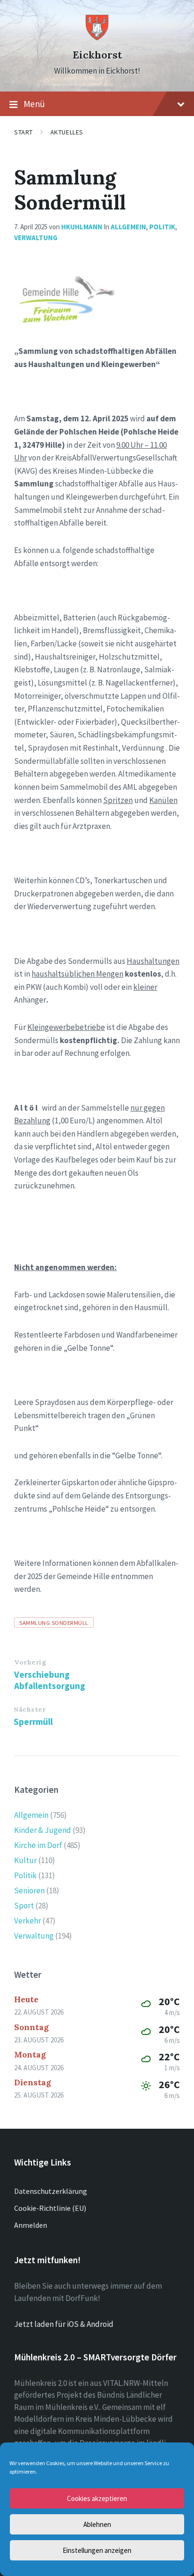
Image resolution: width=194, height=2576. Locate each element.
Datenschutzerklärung (51, 2191)
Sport (24, 1906)
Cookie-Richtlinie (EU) (50, 2208)
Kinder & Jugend (43, 1830)
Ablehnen (97, 2524)
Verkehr (28, 1921)
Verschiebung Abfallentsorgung (50, 1680)
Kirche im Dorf (38, 1845)
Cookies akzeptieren (97, 2498)
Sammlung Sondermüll (54, 1623)
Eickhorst (97, 55)
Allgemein (128, 227)
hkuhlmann (82, 227)
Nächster (30, 1709)
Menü (34, 104)
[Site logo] (97, 38)
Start (24, 132)
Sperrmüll (33, 1722)
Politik (162, 227)
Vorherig (30, 1662)
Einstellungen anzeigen (97, 2550)
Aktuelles (67, 132)
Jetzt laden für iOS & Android (64, 2324)
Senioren (29, 1890)
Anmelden (31, 2225)
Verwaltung (36, 238)
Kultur (25, 1860)
